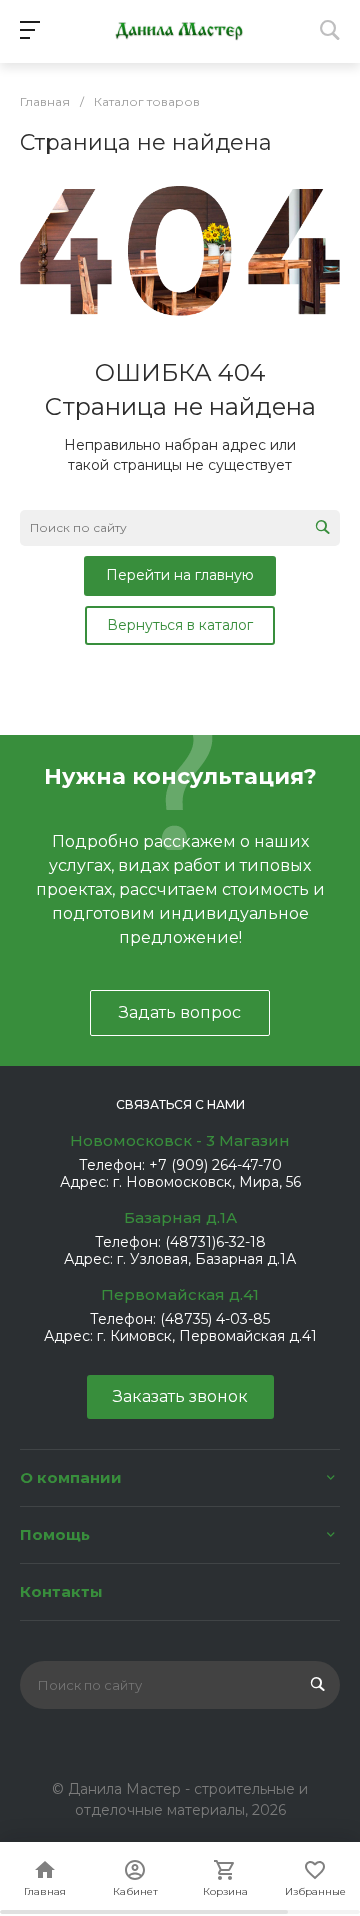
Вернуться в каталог (180, 625)
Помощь (55, 1534)
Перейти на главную (180, 575)
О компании (71, 1477)
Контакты (61, 1591)
